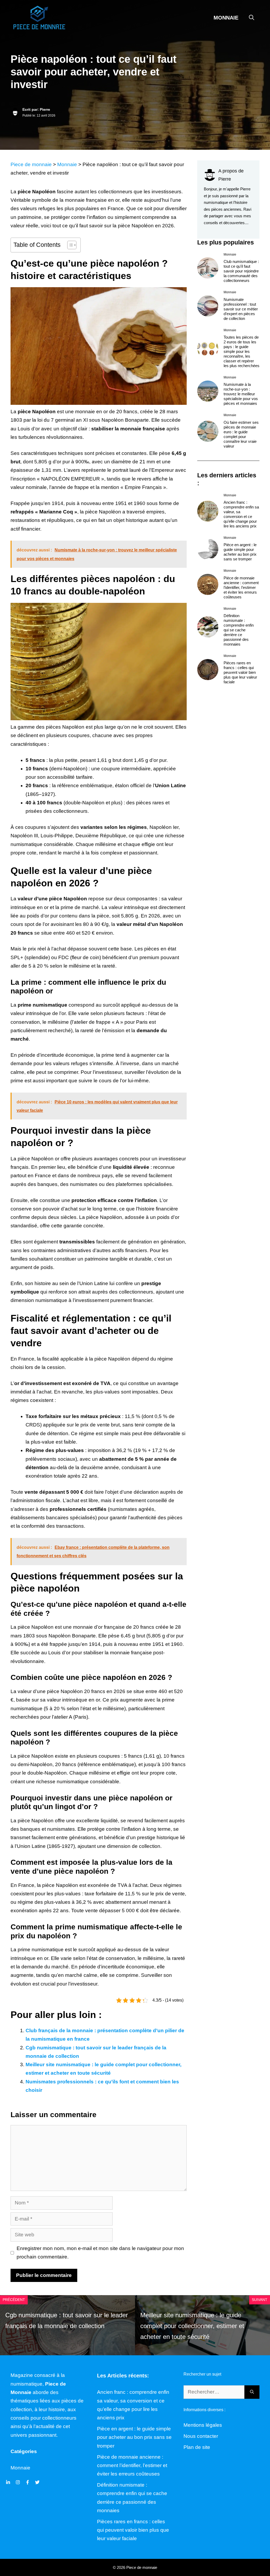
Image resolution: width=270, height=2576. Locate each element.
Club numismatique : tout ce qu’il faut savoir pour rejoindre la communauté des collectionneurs (241, 271)
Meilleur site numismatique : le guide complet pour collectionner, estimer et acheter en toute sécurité (192, 2326)
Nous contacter (201, 2436)
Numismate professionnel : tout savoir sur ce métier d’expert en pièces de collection (241, 309)
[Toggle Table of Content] (69, 245)
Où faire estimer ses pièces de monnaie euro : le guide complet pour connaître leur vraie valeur (241, 434)
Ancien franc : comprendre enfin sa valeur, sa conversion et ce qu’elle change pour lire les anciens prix (241, 514)
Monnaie (226, 18)
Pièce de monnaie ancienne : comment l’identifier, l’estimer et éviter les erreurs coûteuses (241, 587)
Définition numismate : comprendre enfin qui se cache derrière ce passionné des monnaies (239, 630)
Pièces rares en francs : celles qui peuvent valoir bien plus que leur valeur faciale (240, 672)
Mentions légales (203, 2425)
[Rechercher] (252, 2392)
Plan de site (197, 2447)
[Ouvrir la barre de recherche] (252, 18)
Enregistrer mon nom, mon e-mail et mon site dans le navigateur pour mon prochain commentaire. (100, 2253)
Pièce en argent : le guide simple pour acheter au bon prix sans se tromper (240, 552)
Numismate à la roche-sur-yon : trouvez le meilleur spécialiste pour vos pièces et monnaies (241, 394)
